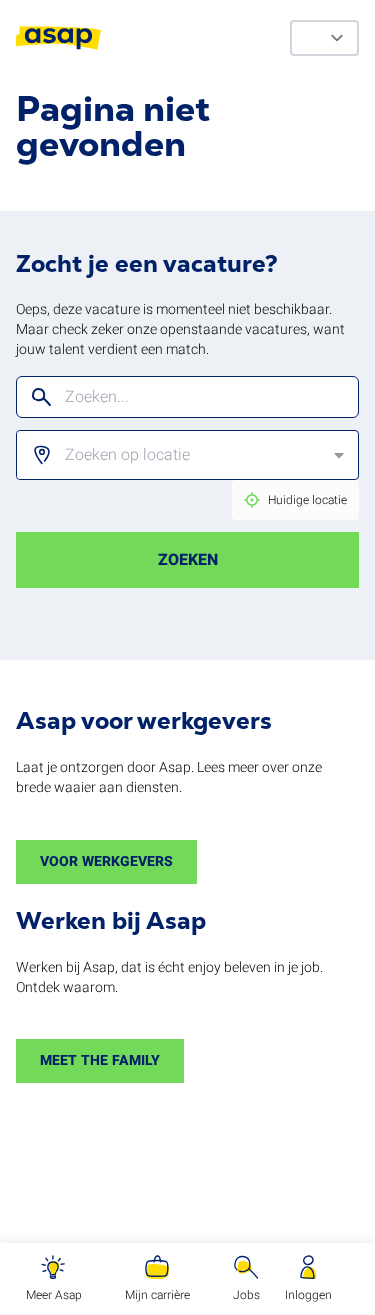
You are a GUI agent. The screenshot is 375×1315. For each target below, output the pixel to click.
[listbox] (174, 455)
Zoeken (188, 560)
